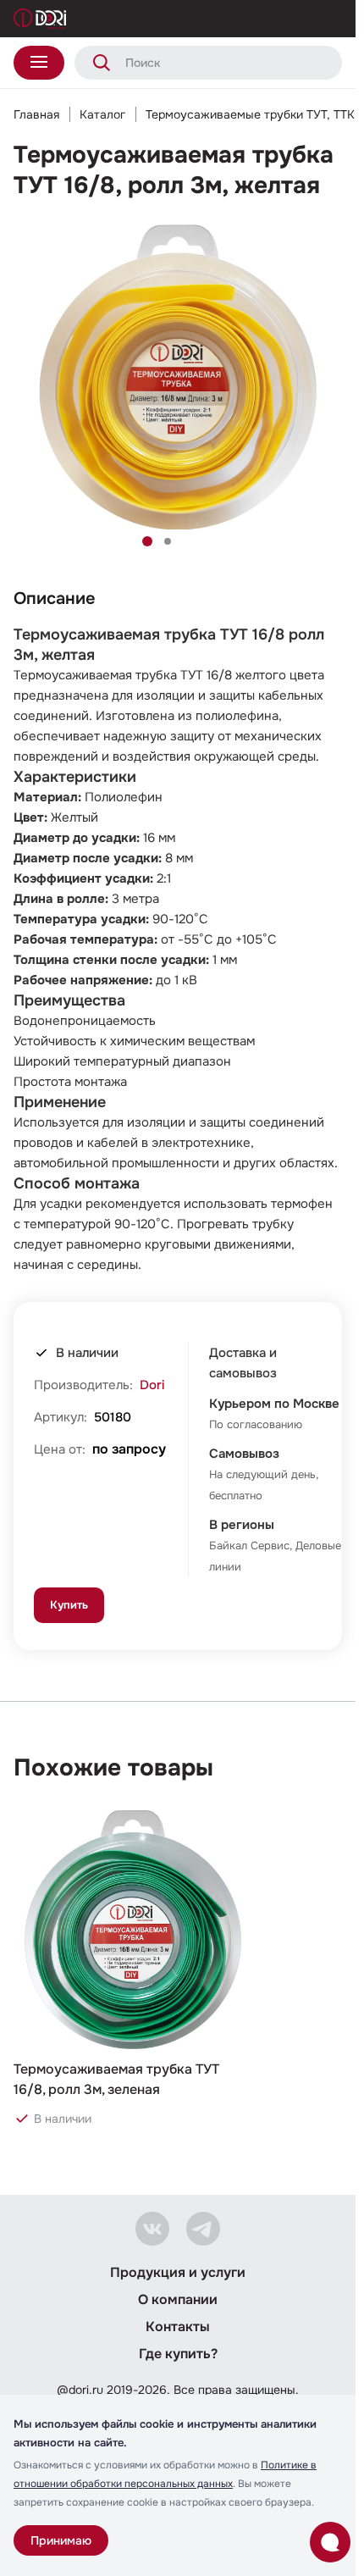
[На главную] (40, 19)
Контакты (178, 2327)
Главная (36, 114)
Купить (69, 1605)
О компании (178, 2299)
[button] (147, 541)
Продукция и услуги (178, 2272)
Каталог (102, 114)
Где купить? (178, 2354)
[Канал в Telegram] (203, 2229)
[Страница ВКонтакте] (152, 2229)
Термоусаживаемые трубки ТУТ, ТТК (250, 114)
